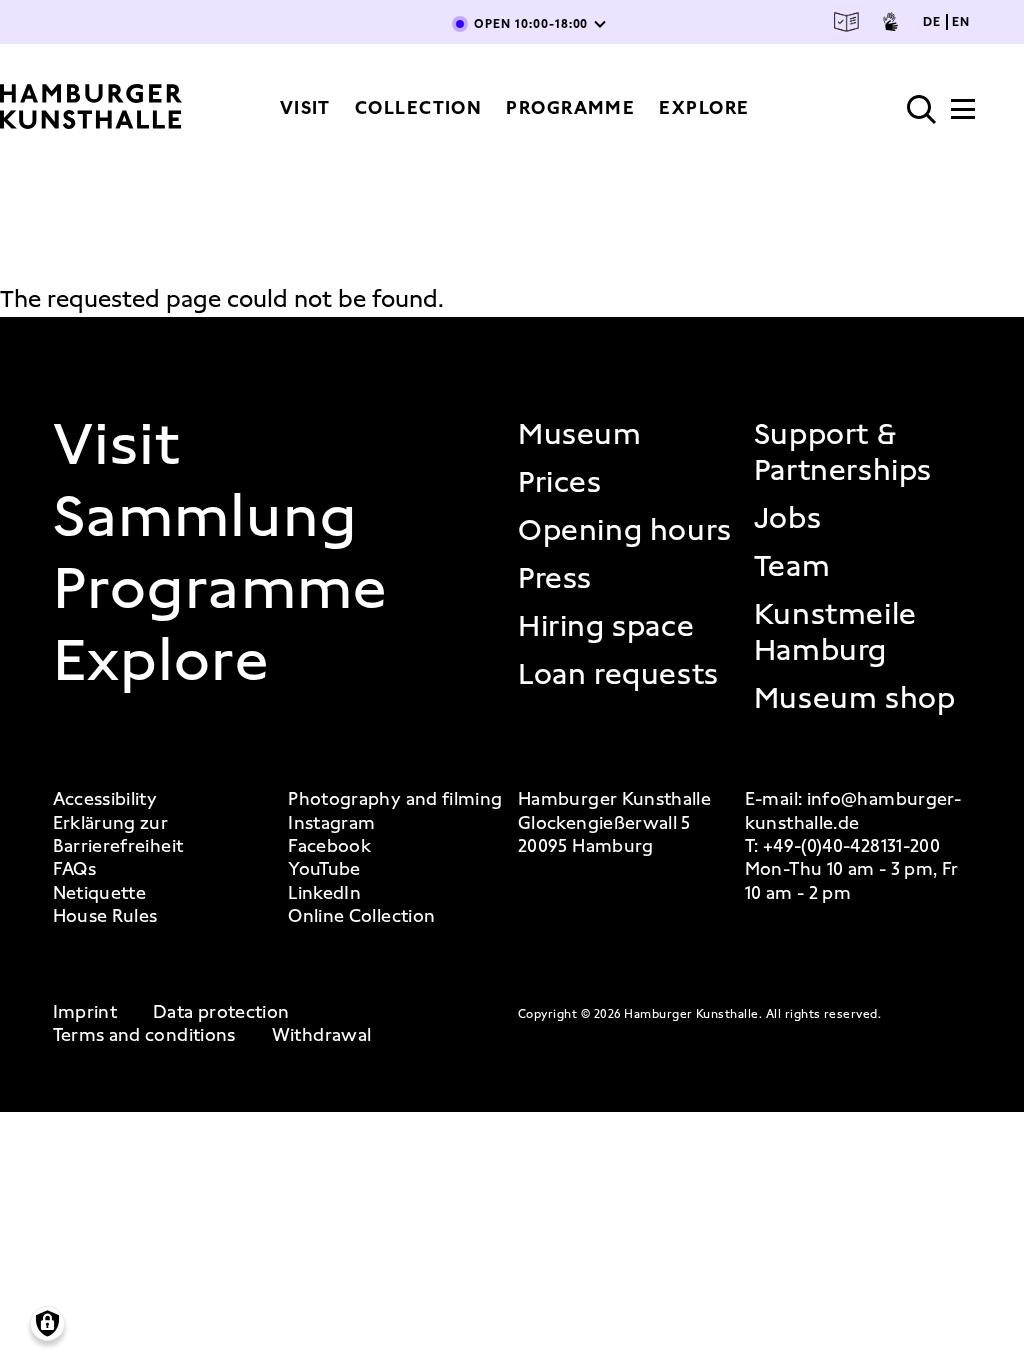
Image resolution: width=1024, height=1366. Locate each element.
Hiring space (606, 626)
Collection (418, 108)
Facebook (329, 846)
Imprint (85, 1012)
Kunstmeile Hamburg (835, 632)
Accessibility (105, 799)
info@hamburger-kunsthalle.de (853, 810)
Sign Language (890, 22)
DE (932, 22)
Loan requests (618, 674)
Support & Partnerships (843, 452)
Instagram (331, 823)
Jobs (787, 518)
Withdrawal (322, 1035)
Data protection (221, 1012)
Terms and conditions (144, 1035)
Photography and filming (395, 799)
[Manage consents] (47, 1323)
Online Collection (361, 916)
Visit (305, 108)
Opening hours (625, 530)
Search (922, 110)
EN (961, 22)
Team (792, 566)
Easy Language (847, 22)
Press (555, 578)
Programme (570, 108)
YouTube (324, 869)
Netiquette (100, 893)
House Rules (105, 916)
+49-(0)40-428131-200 (851, 846)
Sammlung (206, 516)
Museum (580, 434)
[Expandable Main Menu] (963, 115)
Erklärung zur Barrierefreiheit (118, 835)
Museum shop (855, 698)
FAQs (74, 869)
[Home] (91, 108)
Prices (560, 482)
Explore (704, 108)
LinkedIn (324, 893)
